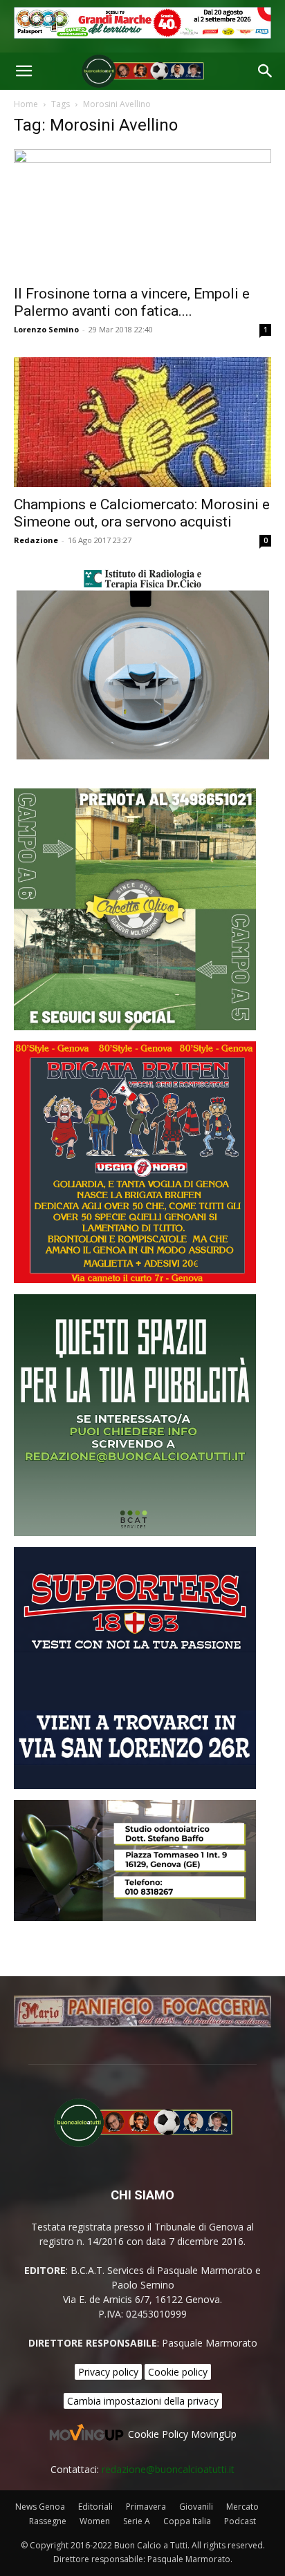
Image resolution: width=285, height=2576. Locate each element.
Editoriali (95, 2507)
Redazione (36, 540)
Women (95, 2521)
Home (26, 104)
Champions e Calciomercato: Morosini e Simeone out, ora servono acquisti (142, 513)
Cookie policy (178, 2372)
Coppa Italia (187, 2521)
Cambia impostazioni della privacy (143, 2401)
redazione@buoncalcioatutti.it (168, 2469)
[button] (24, 71)
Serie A (137, 2521)
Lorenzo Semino (46, 329)
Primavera (146, 2507)
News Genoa (40, 2507)
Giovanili (196, 2507)
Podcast (240, 2521)
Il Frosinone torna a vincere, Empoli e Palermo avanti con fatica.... (132, 302)
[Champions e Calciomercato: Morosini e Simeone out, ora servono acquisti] (142, 422)
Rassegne (48, 2521)
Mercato (242, 2507)
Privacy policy (108, 2372)
